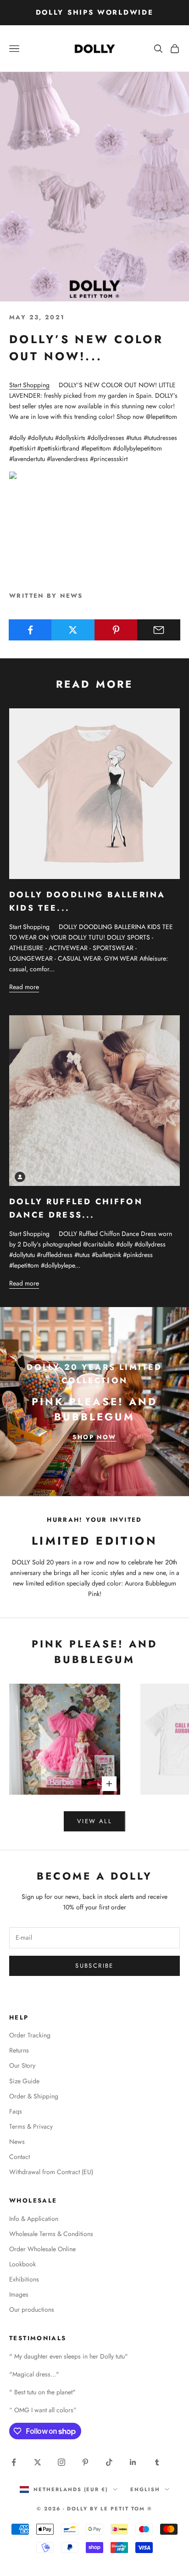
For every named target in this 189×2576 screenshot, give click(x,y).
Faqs (16, 2111)
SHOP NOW (94, 1437)
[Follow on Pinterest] (85, 2462)
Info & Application (34, 2219)
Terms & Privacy (31, 2126)
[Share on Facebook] (30, 630)
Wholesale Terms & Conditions (51, 2234)
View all (94, 1821)
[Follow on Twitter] (38, 2462)
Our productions (32, 2309)
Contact (19, 2157)
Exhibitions (24, 2279)
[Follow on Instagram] (61, 2462)
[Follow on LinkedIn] (133, 2462)
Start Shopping (29, 385)
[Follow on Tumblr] (157, 2462)
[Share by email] (159, 630)
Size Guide (24, 2081)
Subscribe (94, 1966)
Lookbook (22, 2264)
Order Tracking (30, 2035)
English (145, 2489)
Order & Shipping (34, 2096)
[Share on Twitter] (73, 630)
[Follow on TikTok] (109, 2462)
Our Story (22, 2065)
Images (19, 2294)
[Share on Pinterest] (116, 630)
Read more (24, 987)
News (17, 2142)
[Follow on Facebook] (14, 2462)
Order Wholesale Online (42, 2249)
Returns (19, 2050)
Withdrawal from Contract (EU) (51, 2172)
